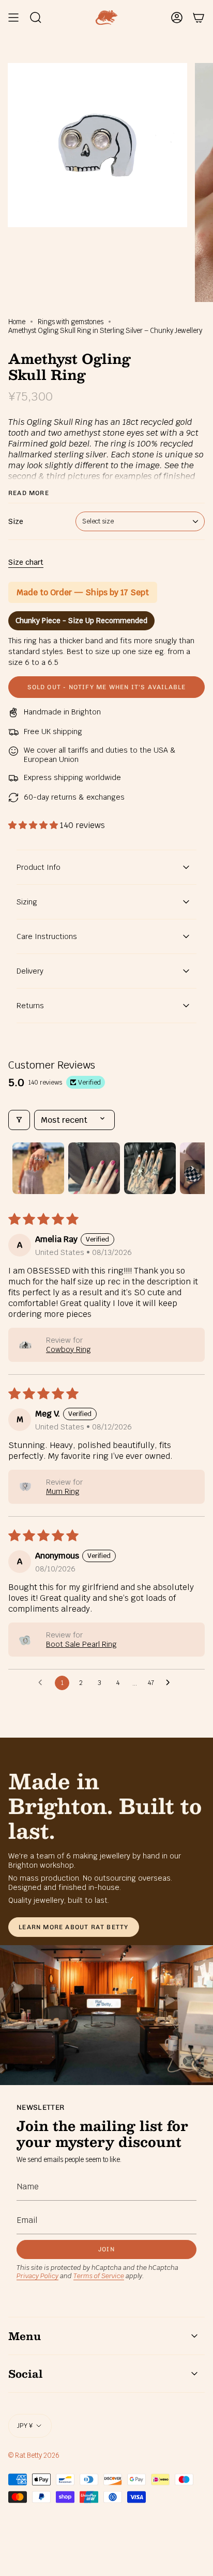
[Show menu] (13, 18)
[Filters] (19, 1120)
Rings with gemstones (71, 322)
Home (17, 322)
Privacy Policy (37, 2276)
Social (25, 2374)
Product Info (39, 867)
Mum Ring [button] (63, 1491)
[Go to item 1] (38, 1168)
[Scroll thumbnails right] (192, 1168)
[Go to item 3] (150, 1168)
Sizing (27, 902)
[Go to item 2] (94, 1168)
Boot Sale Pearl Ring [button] (81, 1644)
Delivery (30, 971)
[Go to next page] (171, 1683)
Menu (25, 2336)
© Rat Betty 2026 (34, 2455)
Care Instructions (47, 936)
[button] (34, 825)
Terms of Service (99, 2276)
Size (16, 521)
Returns (30, 1006)
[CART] (199, 18)
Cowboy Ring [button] (69, 1349)
